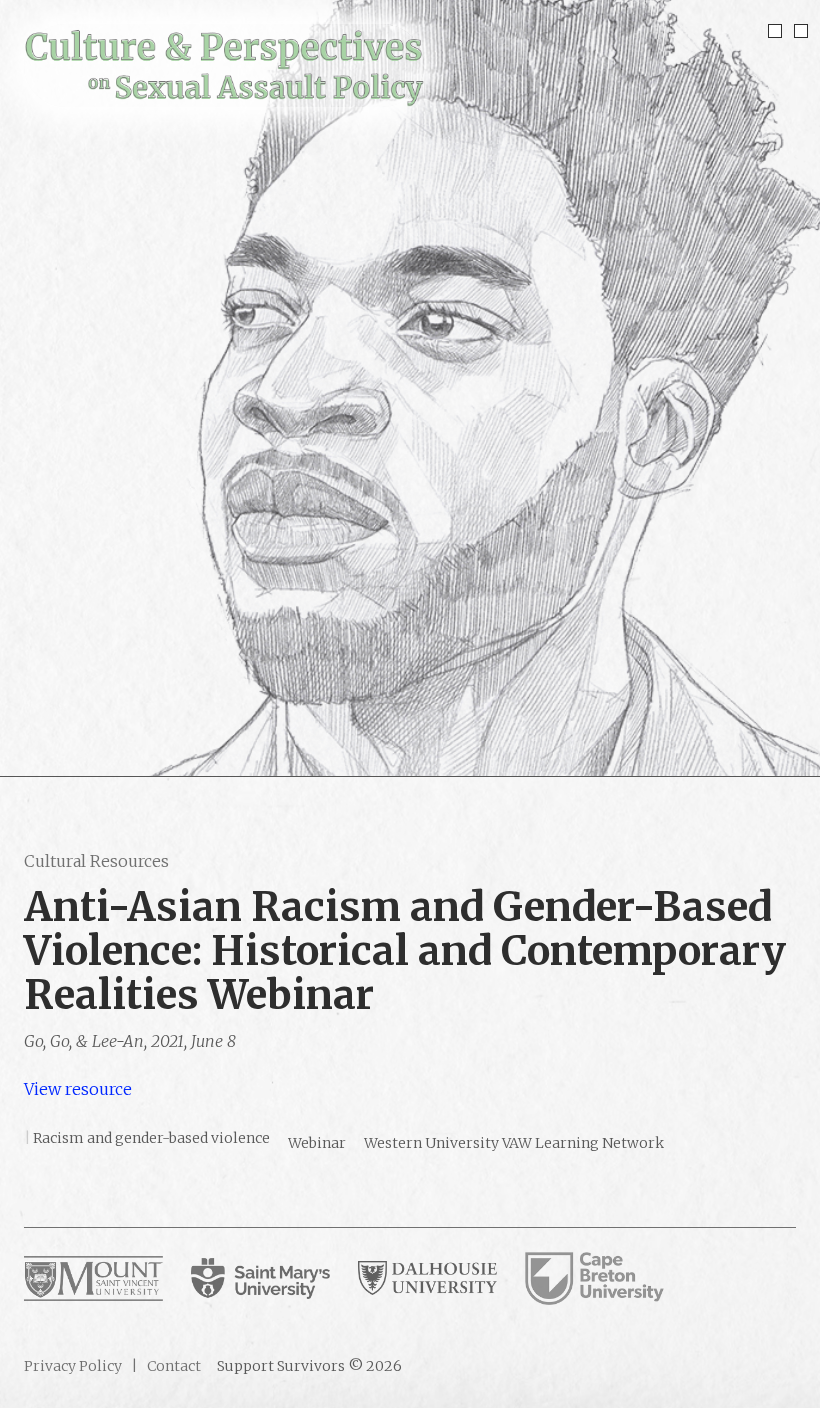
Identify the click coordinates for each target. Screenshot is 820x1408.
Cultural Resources (96, 861)
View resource (78, 1089)
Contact (172, 1366)
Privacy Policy (73, 1366)
